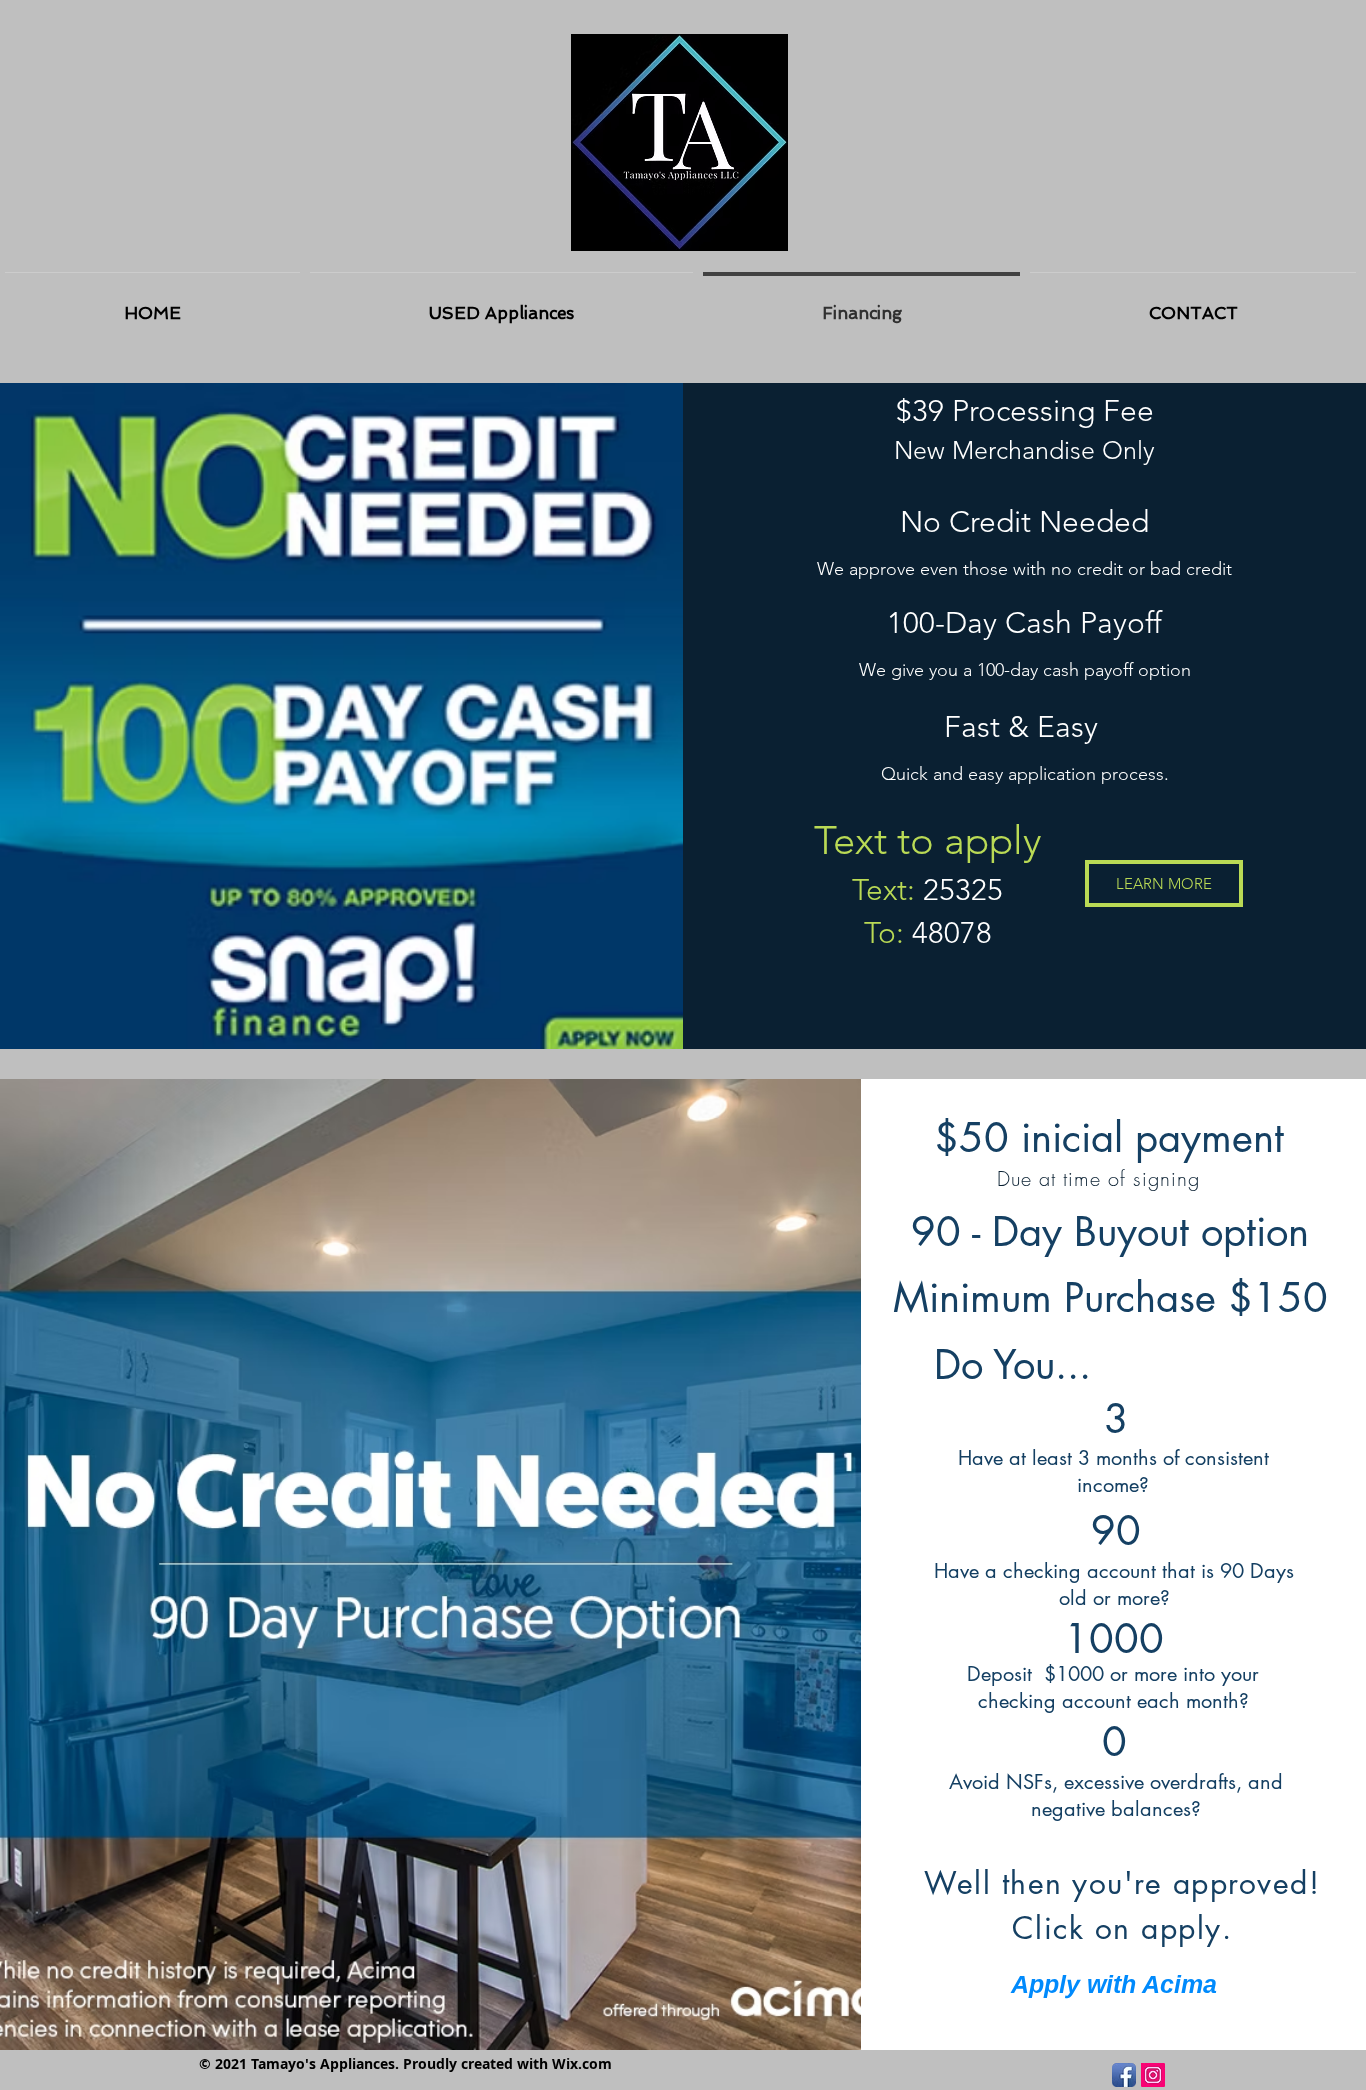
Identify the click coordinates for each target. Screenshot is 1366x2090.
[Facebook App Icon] (1124, 2075)
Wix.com (582, 2063)
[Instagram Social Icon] (1153, 2075)
